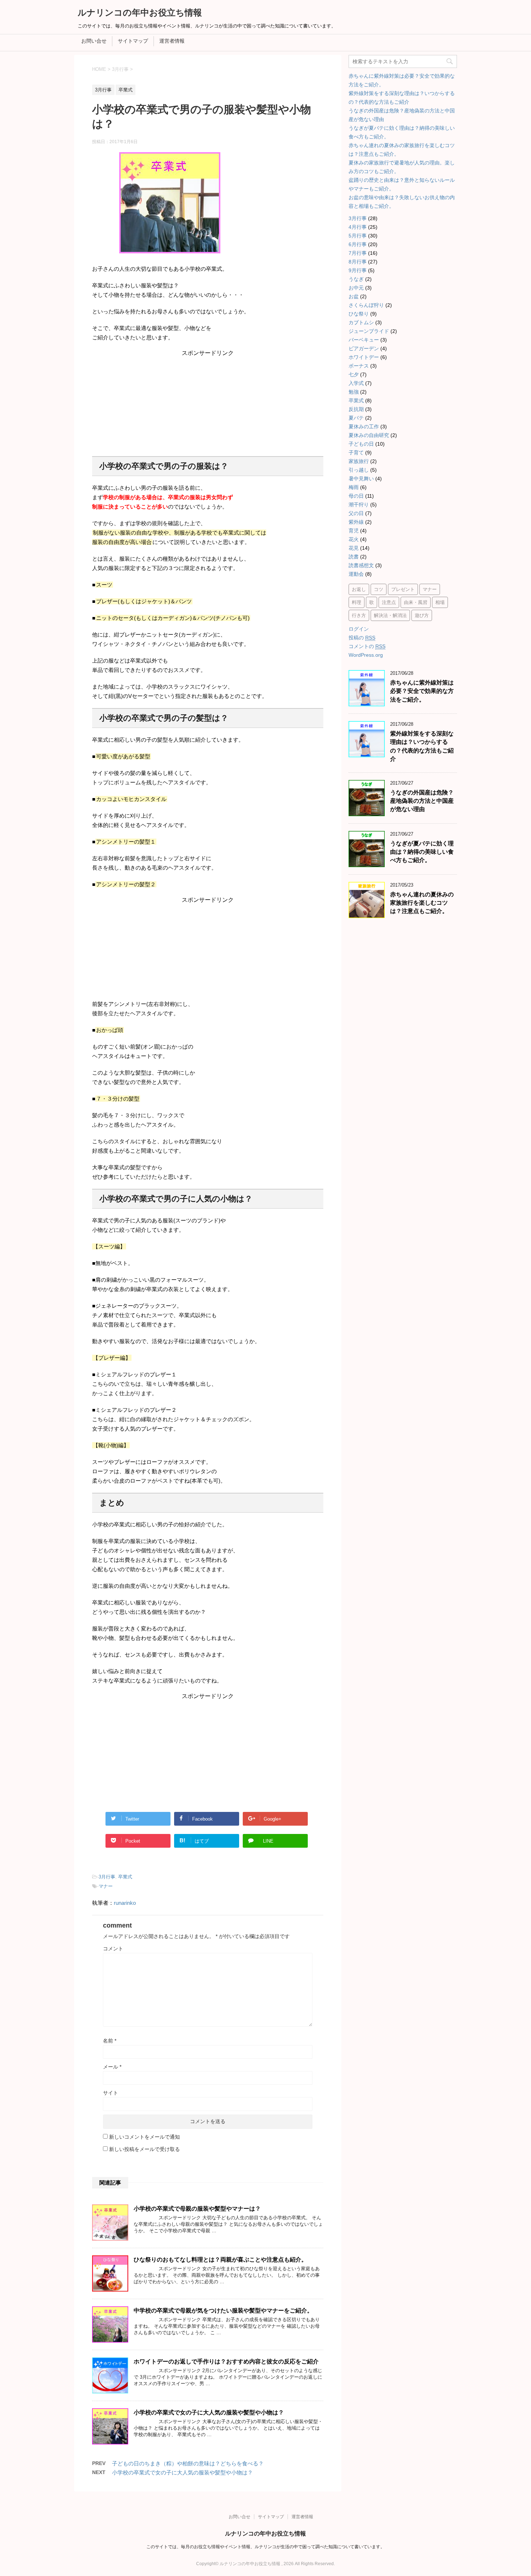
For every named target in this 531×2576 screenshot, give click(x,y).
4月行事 (358, 227)
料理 (357, 602)
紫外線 (356, 522)
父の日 (356, 513)
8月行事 (358, 262)
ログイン (359, 629)
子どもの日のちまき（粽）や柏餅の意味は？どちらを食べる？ (188, 2463)
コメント (113, 1949)
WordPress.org (366, 655)
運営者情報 (172, 41)
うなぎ (356, 279)
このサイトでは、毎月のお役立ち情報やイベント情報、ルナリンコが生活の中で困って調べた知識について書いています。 (265, 2547)
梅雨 (354, 487)
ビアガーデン (364, 348)
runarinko (125, 1903)
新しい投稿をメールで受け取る (144, 2149)
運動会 (356, 574)
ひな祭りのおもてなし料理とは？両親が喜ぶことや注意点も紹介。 (220, 2260)
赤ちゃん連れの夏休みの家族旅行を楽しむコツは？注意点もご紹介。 (422, 903)
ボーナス (359, 366)
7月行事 (358, 253)
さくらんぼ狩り (366, 305)
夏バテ (356, 418)
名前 (110, 2041)
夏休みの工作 (364, 427)
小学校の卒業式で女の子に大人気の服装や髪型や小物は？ (209, 2412)
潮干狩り (359, 505)
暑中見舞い (361, 479)
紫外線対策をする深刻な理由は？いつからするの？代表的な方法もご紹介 (422, 746)
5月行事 (358, 236)
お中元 (356, 288)
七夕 (354, 374)
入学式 (356, 383)
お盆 (354, 296)
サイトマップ (133, 41)
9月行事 (358, 270)
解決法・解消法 (390, 615)
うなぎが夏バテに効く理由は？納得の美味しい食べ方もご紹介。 (422, 852)
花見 (354, 548)
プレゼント (403, 589)
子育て (356, 453)
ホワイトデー (364, 357)
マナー (106, 1886)
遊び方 (422, 615)
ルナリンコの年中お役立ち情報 (140, 12)
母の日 (356, 496)
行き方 (359, 615)
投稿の (362, 638)
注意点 (389, 602)
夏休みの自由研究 (369, 435)
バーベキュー (364, 340)
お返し (359, 589)
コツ (379, 589)
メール (112, 2067)
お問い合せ (94, 41)
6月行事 (358, 244)
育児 (354, 531)
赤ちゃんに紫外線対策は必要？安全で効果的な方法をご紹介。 (422, 691)
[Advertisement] (208, 402)
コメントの (367, 646)
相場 (440, 602)
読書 (354, 557)
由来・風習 (416, 602)
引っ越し (359, 470)
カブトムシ (361, 322)
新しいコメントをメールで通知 (144, 2137)
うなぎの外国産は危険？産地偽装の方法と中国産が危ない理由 (422, 801)
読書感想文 (361, 565)
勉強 (354, 392)
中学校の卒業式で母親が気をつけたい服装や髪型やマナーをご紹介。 (223, 2311)
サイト (111, 2093)
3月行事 (107, 1877)
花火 (354, 539)
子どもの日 (361, 444)
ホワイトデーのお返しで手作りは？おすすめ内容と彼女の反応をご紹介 (226, 2361)
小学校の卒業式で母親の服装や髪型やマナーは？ (197, 2209)
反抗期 (356, 409)
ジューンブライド (369, 331)
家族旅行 (359, 461)
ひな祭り (359, 314)
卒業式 (125, 1877)
